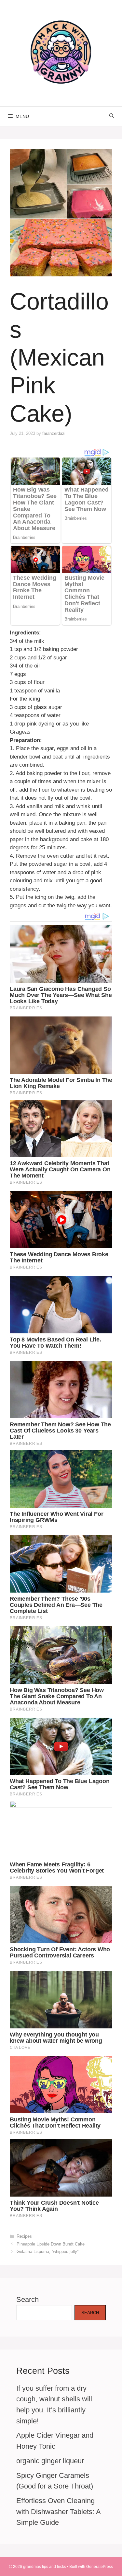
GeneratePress (100, 2567)
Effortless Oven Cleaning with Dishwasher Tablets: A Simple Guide (58, 2512)
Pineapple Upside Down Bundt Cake (51, 2244)
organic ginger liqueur (50, 2461)
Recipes (24, 2236)
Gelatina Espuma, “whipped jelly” (47, 2251)
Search (27, 2299)
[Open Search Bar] (112, 116)
